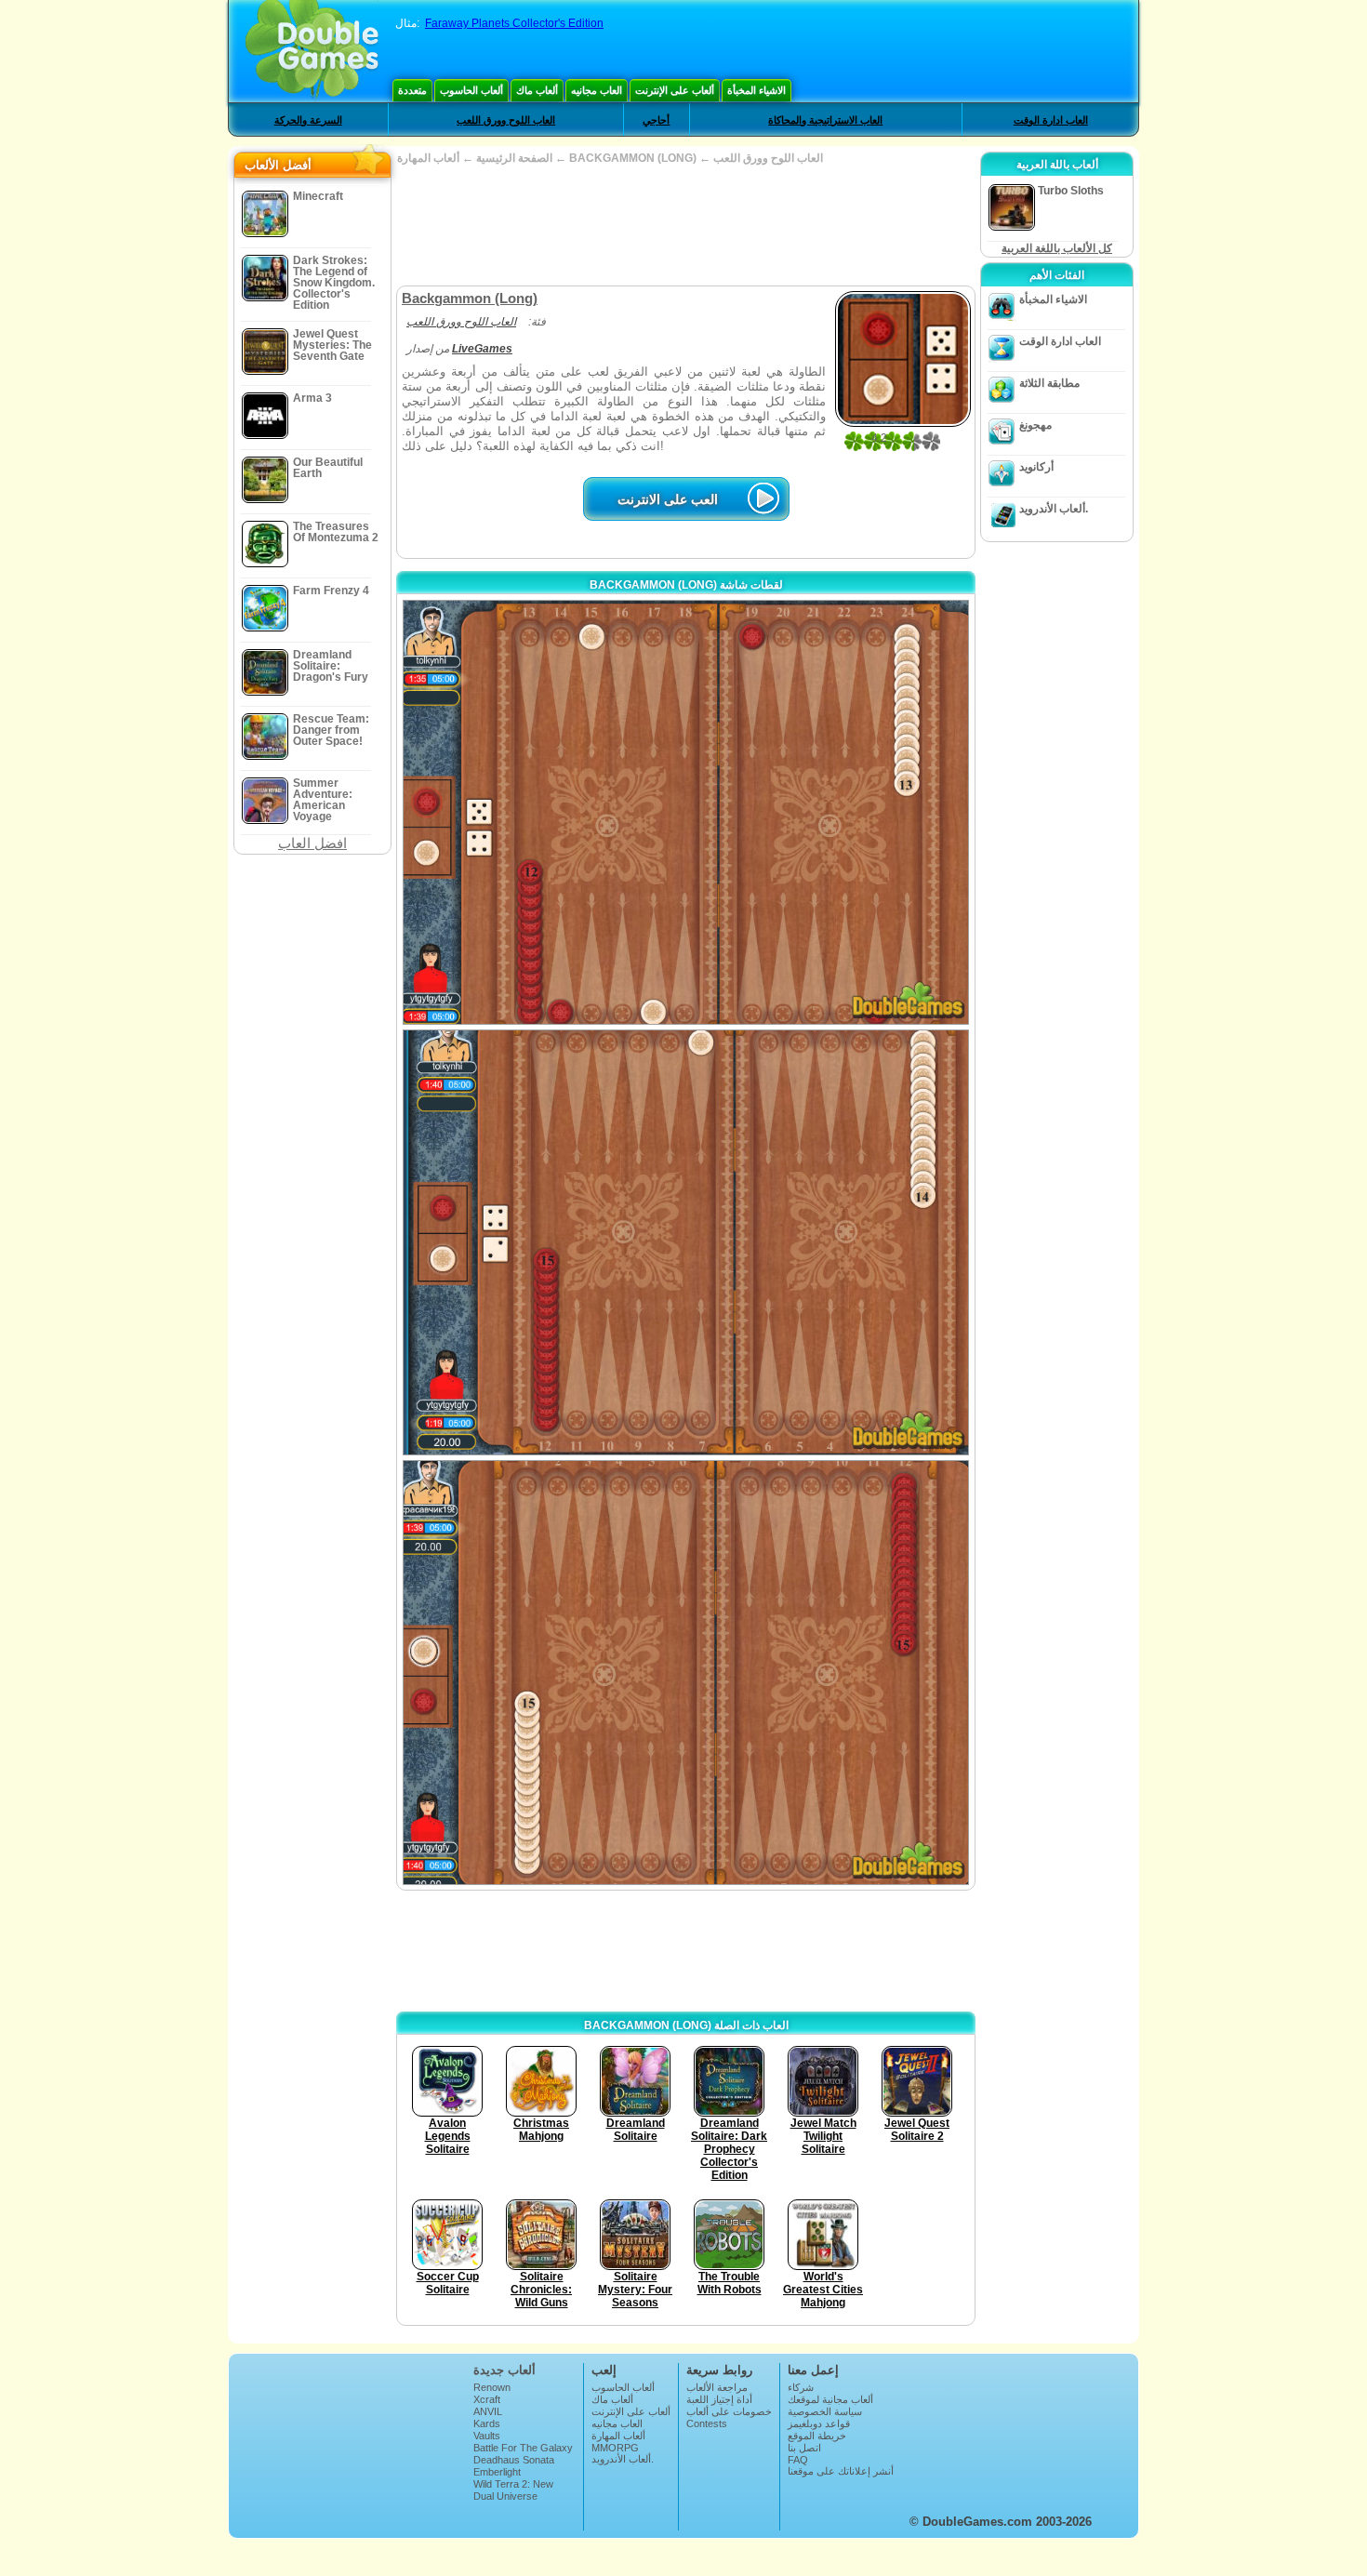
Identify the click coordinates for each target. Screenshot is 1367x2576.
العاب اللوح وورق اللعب (506, 120)
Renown (492, 2387)
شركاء (801, 2387)
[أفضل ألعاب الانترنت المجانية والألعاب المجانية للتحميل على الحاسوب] (312, 51)
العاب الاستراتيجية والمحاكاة (825, 120)
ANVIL (488, 2411)
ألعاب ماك (537, 90)
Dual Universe (505, 2496)
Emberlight (497, 2472)
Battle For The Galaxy (523, 2448)
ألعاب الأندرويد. (1054, 509)
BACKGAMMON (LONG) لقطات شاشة (686, 585)
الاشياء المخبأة (756, 90)
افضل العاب (312, 843)
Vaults (487, 2436)
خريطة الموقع (817, 2436)
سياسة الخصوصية (825, 2411)
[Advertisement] (685, 225)
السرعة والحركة (308, 120)
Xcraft (487, 2399)
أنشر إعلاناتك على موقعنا (841, 2471)
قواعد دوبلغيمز (819, 2423)
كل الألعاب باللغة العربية (1057, 248)
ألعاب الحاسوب (471, 90)
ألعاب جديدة (504, 2370)
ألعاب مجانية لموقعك (830, 2399)
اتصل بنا (804, 2448)
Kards (487, 2423)
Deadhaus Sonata (514, 2460)
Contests (707, 2423)
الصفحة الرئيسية (514, 158)
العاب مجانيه (597, 90)
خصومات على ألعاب (729, 2411)
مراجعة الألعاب (717, 2387)
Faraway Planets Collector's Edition (514, 23)
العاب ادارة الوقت (1051, 120)
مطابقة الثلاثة (1049, 383)
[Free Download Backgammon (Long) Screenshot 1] (686, 812)
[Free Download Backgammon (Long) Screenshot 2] (686, 1242)
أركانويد (1036, 467)
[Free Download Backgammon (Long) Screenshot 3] (686, 1673)
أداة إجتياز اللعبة (719, 2399)
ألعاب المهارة (618, 2436)
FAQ (798, 2460)
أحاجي (656, 120)
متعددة (412, 90)
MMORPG (615, 2448)
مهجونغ (1035, 425)
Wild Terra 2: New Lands (513, 2490)
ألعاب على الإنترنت (675, 90)
